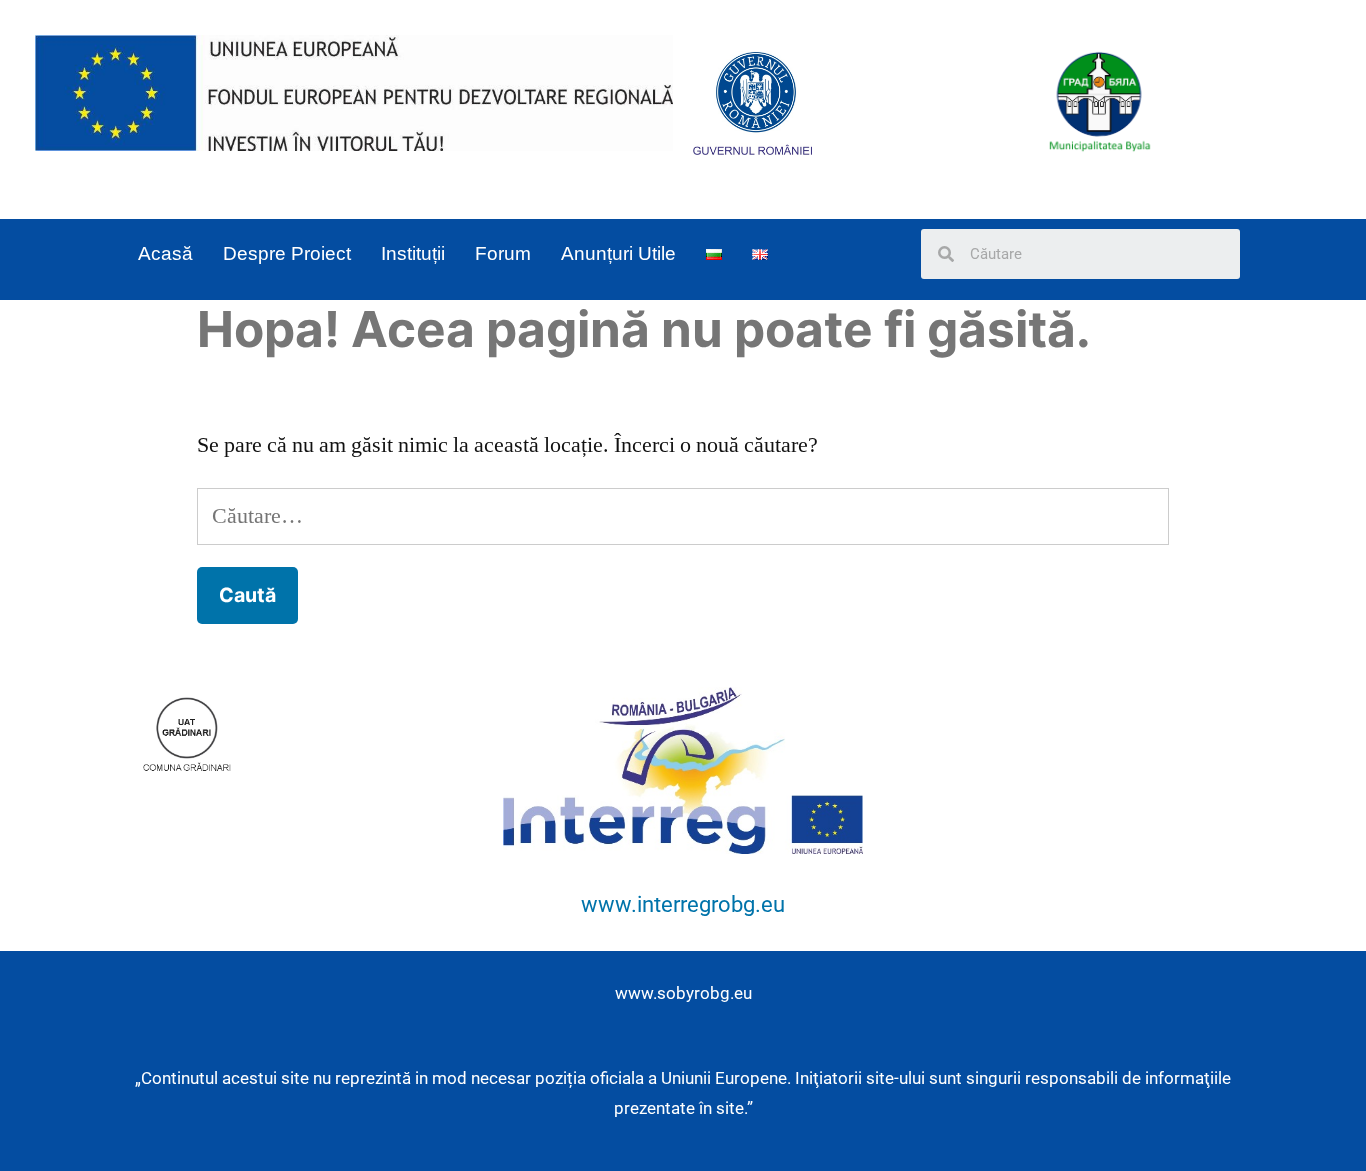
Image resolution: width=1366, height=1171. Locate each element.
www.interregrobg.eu (683, 904)
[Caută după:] (683, 516)
